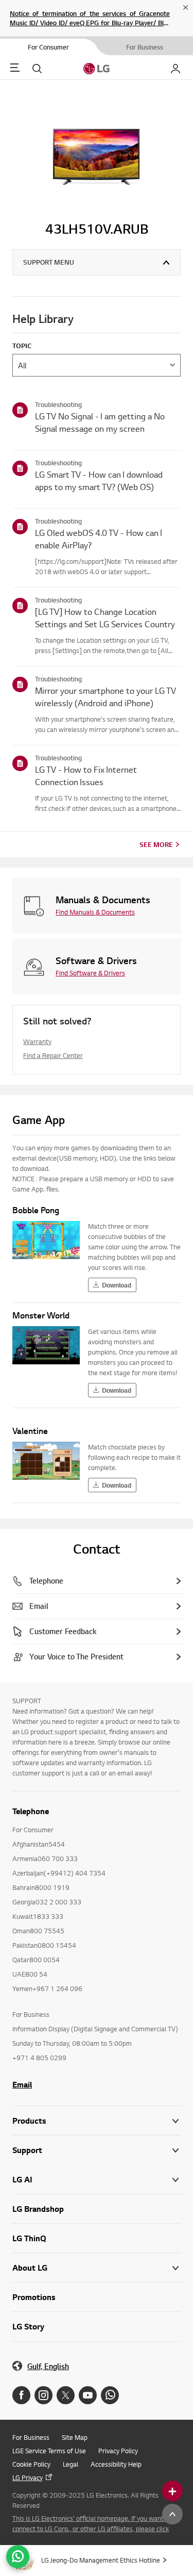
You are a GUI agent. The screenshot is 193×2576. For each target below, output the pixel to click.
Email (22, 2084)
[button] (97, 2150)
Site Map (75, 2437)
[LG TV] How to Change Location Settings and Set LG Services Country (105, 618)
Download (117, 1285)
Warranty (37, 1041)
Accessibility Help (116, 2464)
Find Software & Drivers (90, 973)
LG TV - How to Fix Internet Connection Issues (86, 776)
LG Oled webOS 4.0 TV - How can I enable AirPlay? (99, 539)
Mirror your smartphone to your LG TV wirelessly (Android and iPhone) (106, 697)
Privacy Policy (118, 2451)
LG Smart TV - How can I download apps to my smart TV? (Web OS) (99, 480)
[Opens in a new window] (21, 2395)
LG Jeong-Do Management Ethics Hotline (101, 2560)
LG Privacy (28, 2477)
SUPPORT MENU (49, 262)
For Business (31, 2437)
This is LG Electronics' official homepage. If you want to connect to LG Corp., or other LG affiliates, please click (92, 2523)
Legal (71, 2464)
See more (156, 844)
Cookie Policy (31, 2464)
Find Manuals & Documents (95, 912)
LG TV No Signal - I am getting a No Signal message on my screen (100, 422)
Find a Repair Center (53, 1055)
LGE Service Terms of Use (49, 2451)
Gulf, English (48, 2366)
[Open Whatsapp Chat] (18, 2557)
